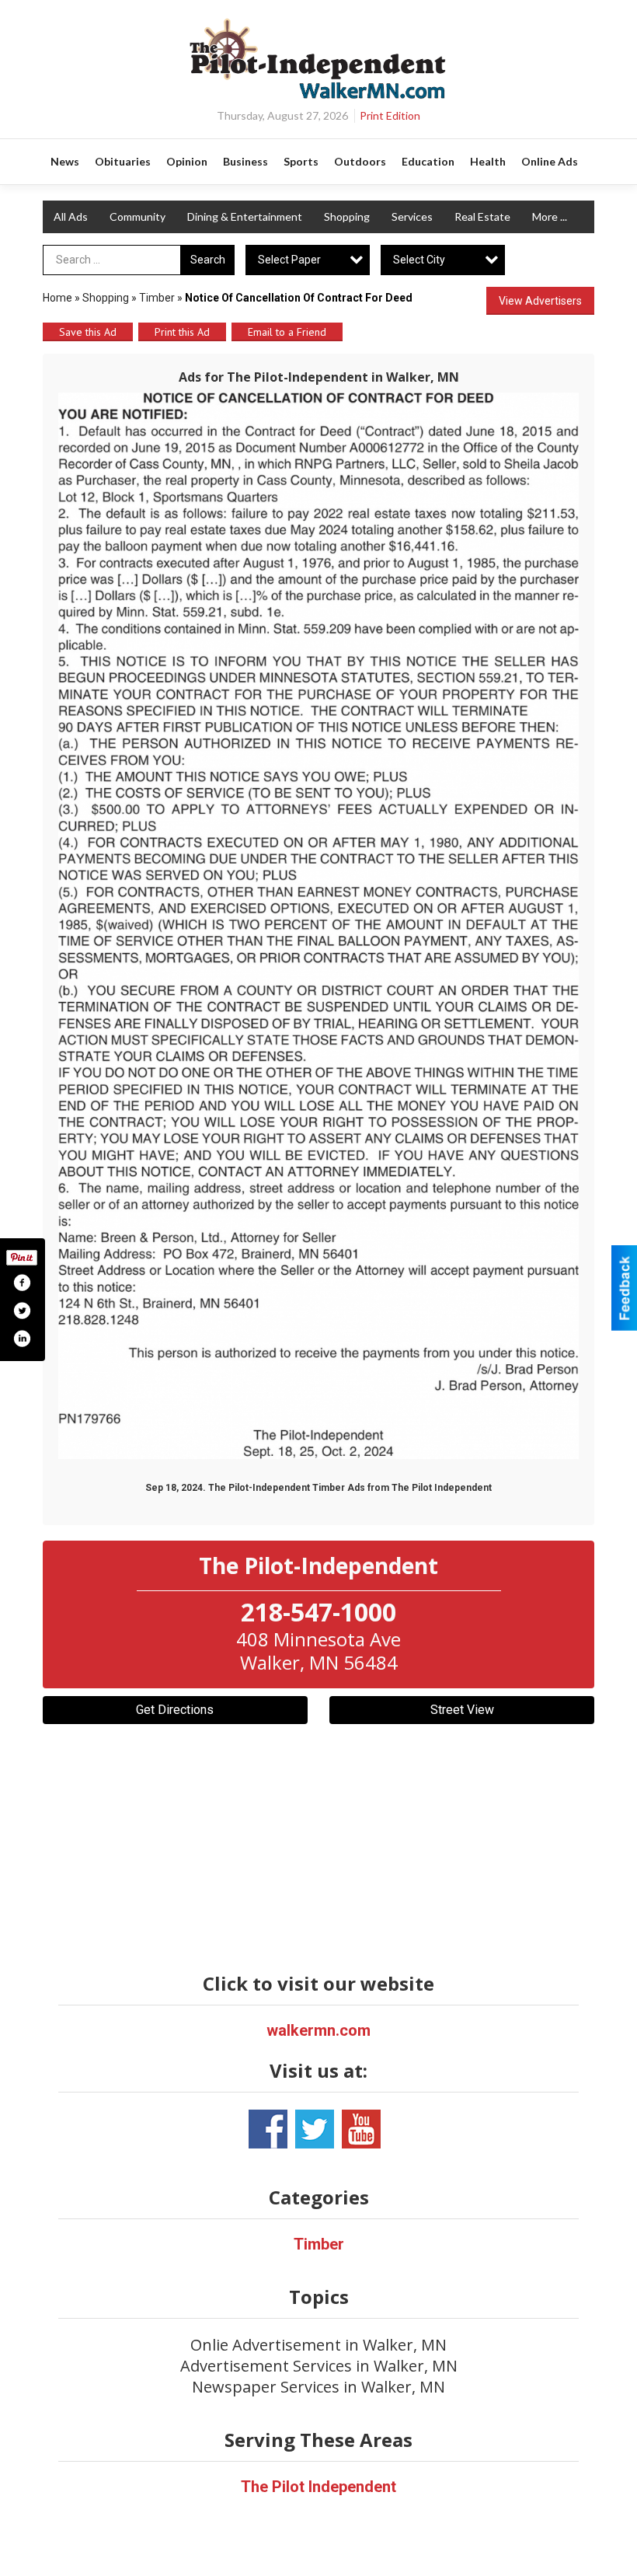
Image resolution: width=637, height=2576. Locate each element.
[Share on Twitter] (22, 1311)
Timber (157, 298)
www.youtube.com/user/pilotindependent (361, 2129)
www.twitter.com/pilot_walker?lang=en (315, 2129)
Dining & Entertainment (245, 216)
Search (208, 260)
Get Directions (175, 1710)
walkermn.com (318, 2030)
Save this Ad (88, 332)
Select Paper (289, 260)
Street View (462, 1710)
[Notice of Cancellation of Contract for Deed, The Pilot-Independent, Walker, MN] (318, 926)
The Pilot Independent (318, 2487)
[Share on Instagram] (22, 1339)
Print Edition (390, 115)
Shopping (347, 216)
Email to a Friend (287, 332)
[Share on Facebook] (22, 1283)
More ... (550, 216)
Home (57, 298)
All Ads (71, 216)
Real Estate (482, 216)
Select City (419, 260)
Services (412, 216)
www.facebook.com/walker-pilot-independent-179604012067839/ (268, 2129)
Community (137, 216)
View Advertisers (540, 301)
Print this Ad (182, 332)
